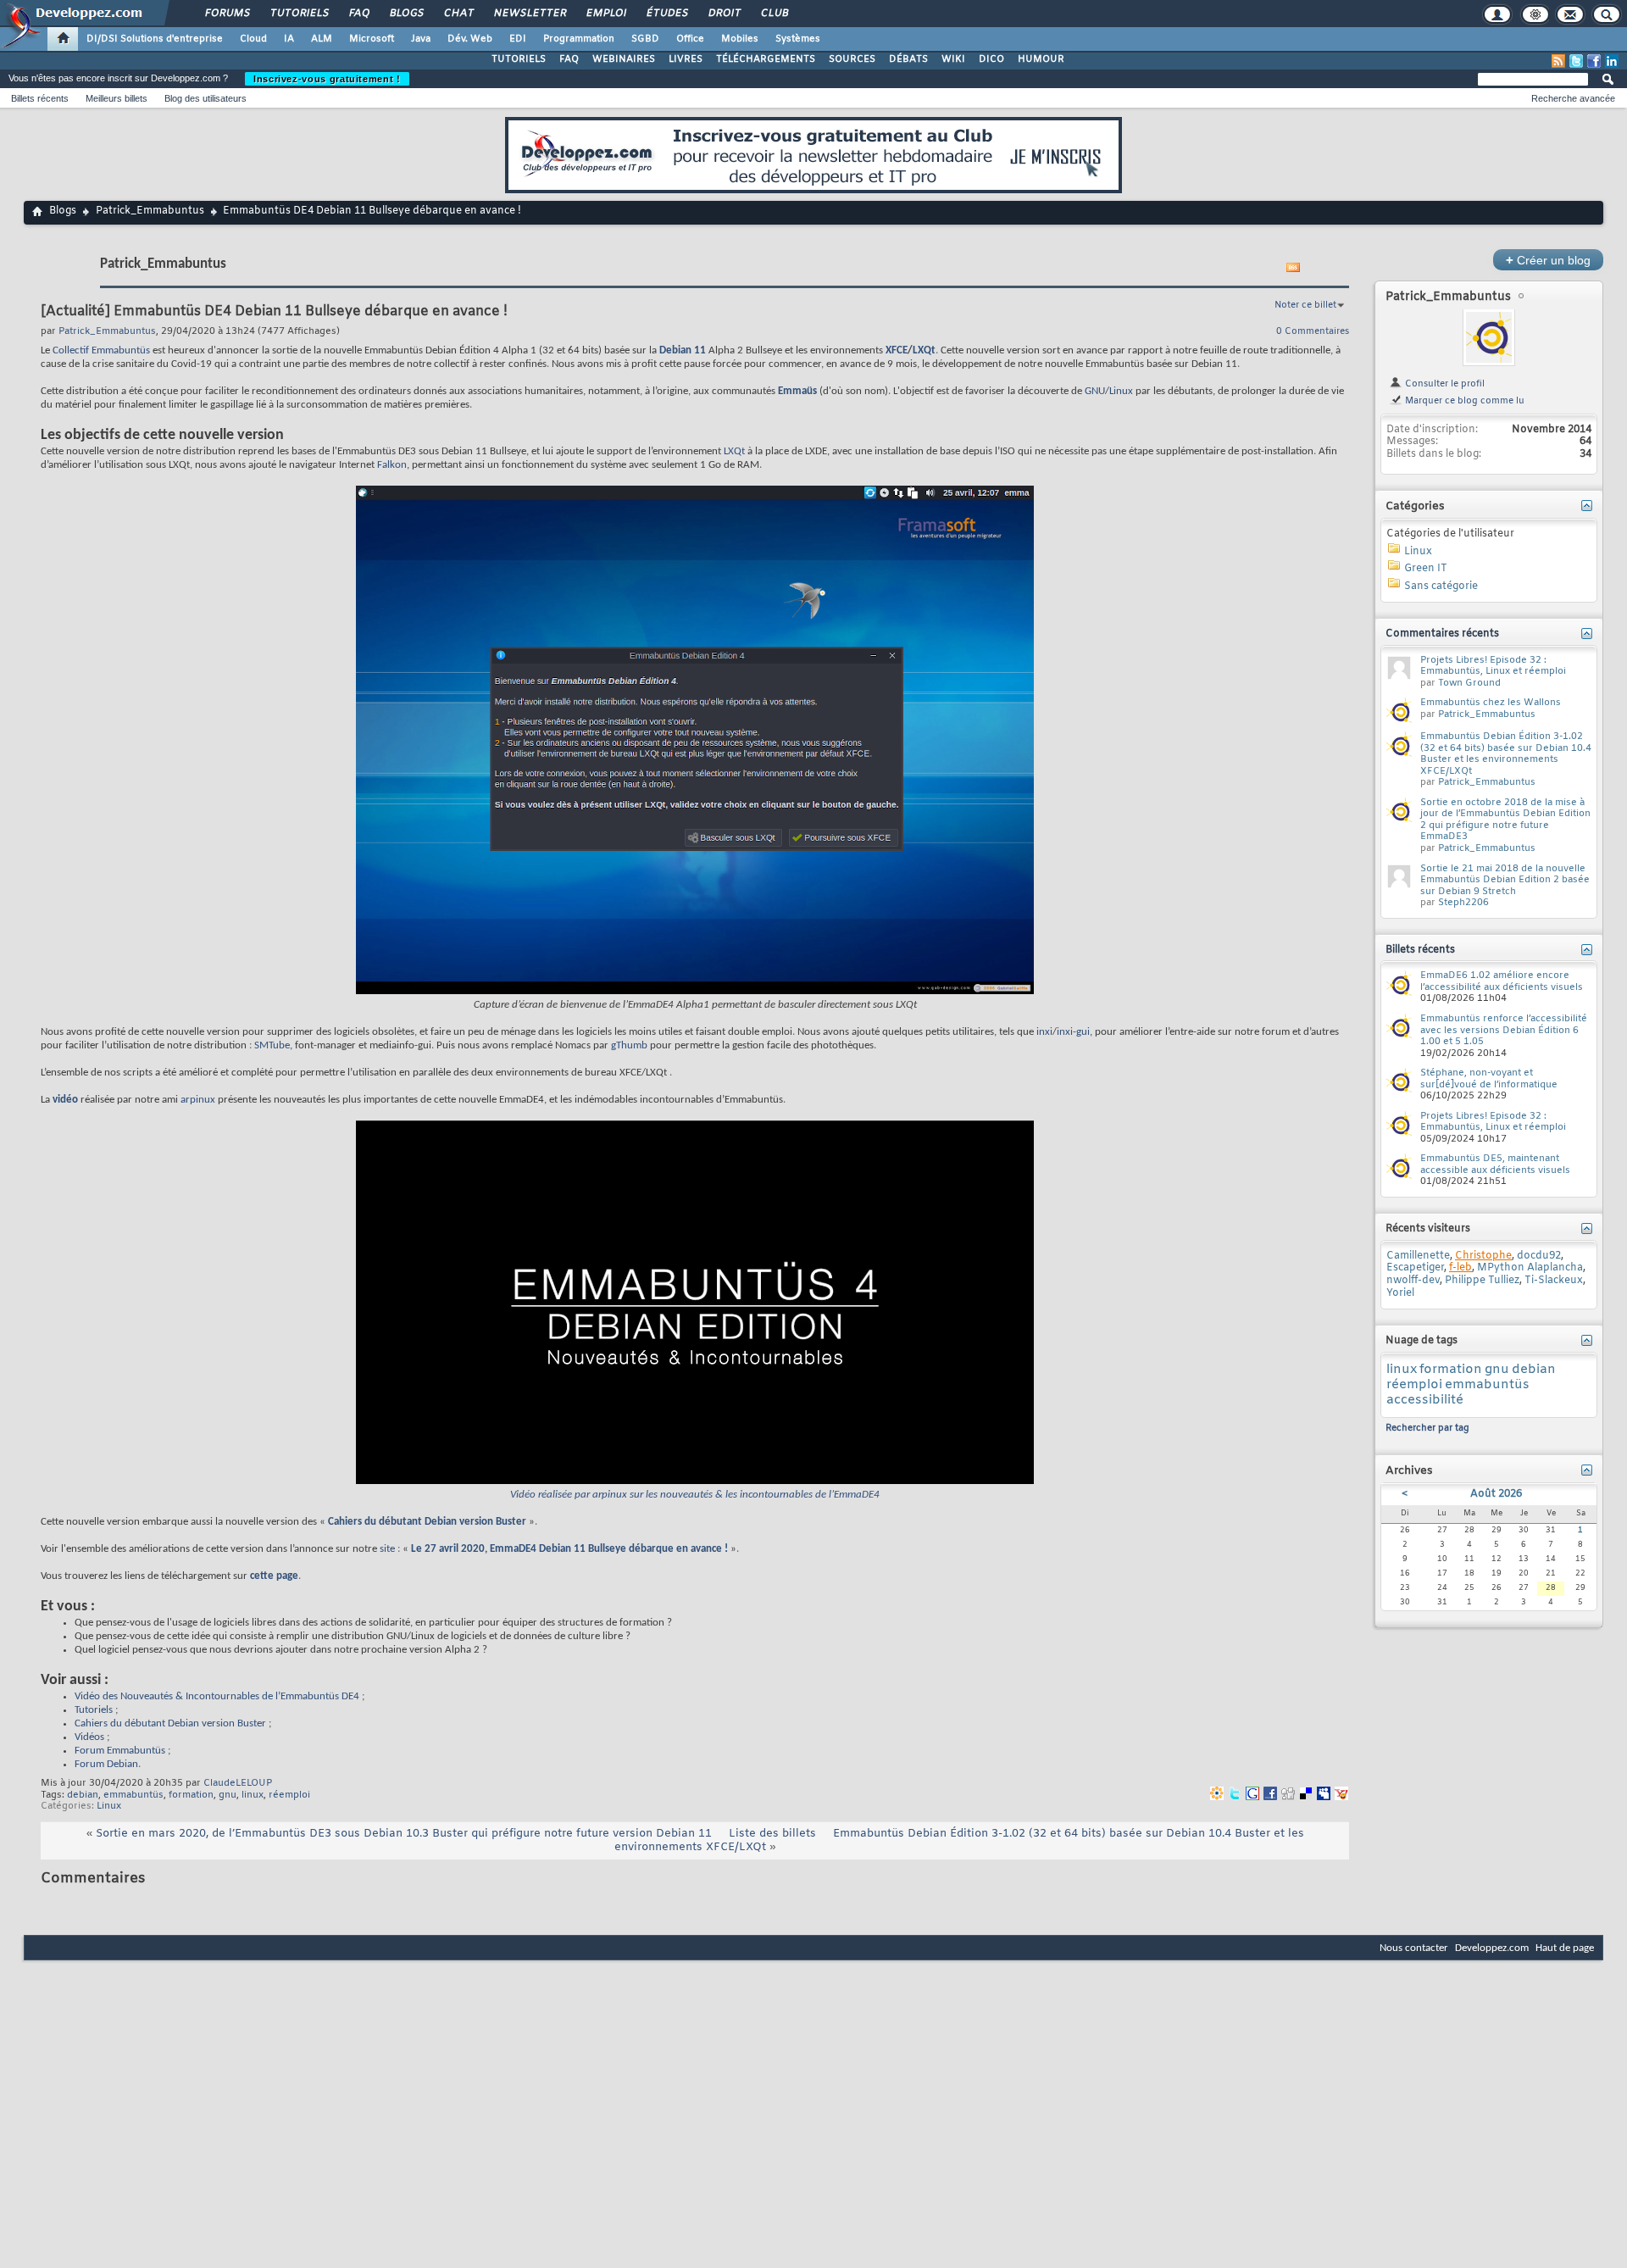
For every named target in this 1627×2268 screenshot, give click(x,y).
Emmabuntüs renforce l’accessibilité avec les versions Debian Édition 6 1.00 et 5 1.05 (1504, 1030)
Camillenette (1418, 1256)
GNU (1095, 391)
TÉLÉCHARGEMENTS (766, 59)
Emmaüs (797, 391)
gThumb (629, 1045)
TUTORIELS (519, 59)
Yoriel (1400, 1293)
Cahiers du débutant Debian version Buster (427, 1522)
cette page (274, 1576)
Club (774, 14)
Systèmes (798, 39)
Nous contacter (1414, 1948)
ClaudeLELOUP (238, 1783)
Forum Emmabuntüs (120, 1751)
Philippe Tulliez (1482, 1281)
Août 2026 (1496, 1494)
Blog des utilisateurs (205, 98)
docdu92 (1539, 1256)
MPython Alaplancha (1530, 1268)
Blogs (406, 14)
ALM (322, 39)
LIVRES (686, 59)
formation (191, 1795)
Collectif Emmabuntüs (101, 350)
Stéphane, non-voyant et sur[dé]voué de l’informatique (1489, 1079)
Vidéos (89, 1737)
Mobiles (740, 39)
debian (83, 1795)
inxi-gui (1073, 1032)
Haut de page (1565, 1948)
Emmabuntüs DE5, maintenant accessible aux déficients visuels (1495, 1165)
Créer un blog (1548, 260)
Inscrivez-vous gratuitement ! (327, 79)
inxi (1044, 1032)
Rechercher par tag (1427, 1428)
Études (666, 14)
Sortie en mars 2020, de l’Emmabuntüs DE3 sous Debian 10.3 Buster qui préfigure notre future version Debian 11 (404, 1834)
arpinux (198, 1100)
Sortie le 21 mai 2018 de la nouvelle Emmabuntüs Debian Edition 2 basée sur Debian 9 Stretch (1505, 880)
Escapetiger (1415, 1268)
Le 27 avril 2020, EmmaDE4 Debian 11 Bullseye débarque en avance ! (569, 1549)
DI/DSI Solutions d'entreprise (155, 39)
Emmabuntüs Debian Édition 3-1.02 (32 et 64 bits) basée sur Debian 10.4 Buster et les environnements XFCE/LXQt (959, 1840)
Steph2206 (1463, 903)
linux (253, 1795)
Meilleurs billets (117, 98)
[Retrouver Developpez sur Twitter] (1576, 61)
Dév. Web (470, 39)
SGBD (645, 39)
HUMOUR (1041, 59)
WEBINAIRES (624, 59)
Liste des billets (772, 1834)
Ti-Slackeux (1554, 1281)
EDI (518, 39)
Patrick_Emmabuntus (150, 211)
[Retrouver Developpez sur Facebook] (1594, 61)
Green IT (1426, 569)
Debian (675, 350)
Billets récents (40, 98)
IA (289, 39)
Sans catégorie (1441, 586)
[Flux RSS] (1558, 61)
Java (421, 39)
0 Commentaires (1313, 331)
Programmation (579, 39)
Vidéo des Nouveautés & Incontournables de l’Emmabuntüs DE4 (217, 1696)
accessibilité (1425, 1400)
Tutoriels (299, 14)
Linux (1121, 391)
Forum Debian (106, 1764)
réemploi (289, 1795)
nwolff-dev (1413, 1281)
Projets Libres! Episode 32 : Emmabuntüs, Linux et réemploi (1493, 666)
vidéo (65, 1100)
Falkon (392, 465)
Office (690, 39)
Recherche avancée (1573, 98)
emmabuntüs (133, 1795)
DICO (991, 59)
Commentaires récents (1442, 634)
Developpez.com (1492, 1948)
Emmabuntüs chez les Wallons (1491, 703)
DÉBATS (908, 59)
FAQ (358, 14)
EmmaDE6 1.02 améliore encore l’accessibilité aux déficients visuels (1502, 981)
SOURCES (852, 59)
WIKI (953, 59)
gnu (228, 1795)
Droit (724, 14)
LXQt (924, 350)
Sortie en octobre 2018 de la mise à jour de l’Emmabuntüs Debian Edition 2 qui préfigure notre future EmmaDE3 (1505, 820)
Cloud (253, 39)
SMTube (272, 1045)
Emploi (605, 14)
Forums (227, 14)
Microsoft (372, 39)
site (387, 1549)
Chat (458, 14)
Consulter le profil (1444, 384)
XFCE (897, 350)
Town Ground (1469, 683)
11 (700, 350)
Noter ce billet (1305, 305)
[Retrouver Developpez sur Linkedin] (1612, 61)
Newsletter (529, 14)
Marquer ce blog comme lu (1463, 401)
